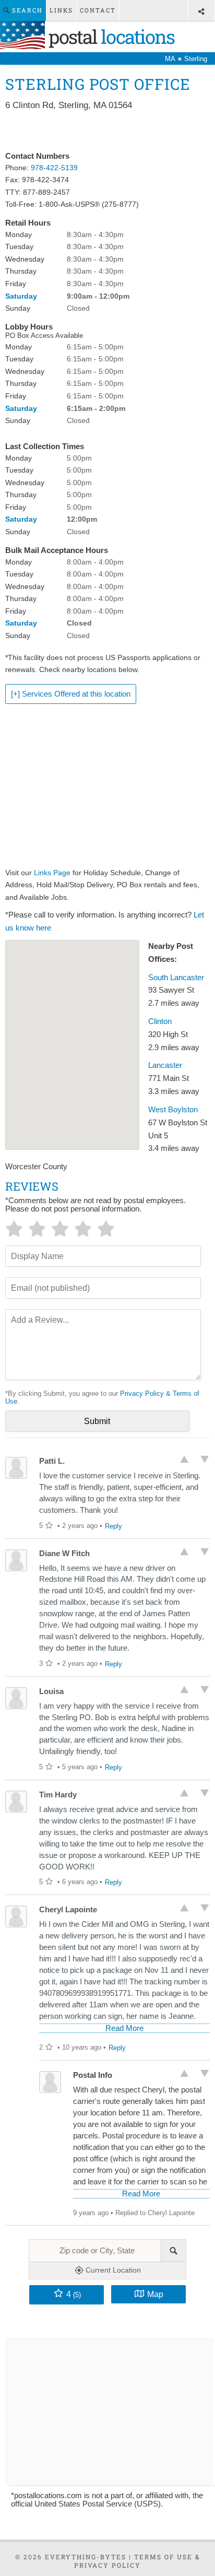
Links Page (52, 873)
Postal (110, 37)
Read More (124, 2028)
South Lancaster (176, 978)
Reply (114, 1526)
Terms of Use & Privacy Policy (137, 2561)
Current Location (112, 2270)
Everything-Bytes (86, 2557)
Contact (98, 10)
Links (61, 10)
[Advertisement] (107, 132)
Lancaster (165, 1065)
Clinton (160, 1021)
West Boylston (173, 1110)
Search (26, 10)
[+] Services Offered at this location (71, 694)
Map (155, 2294)
